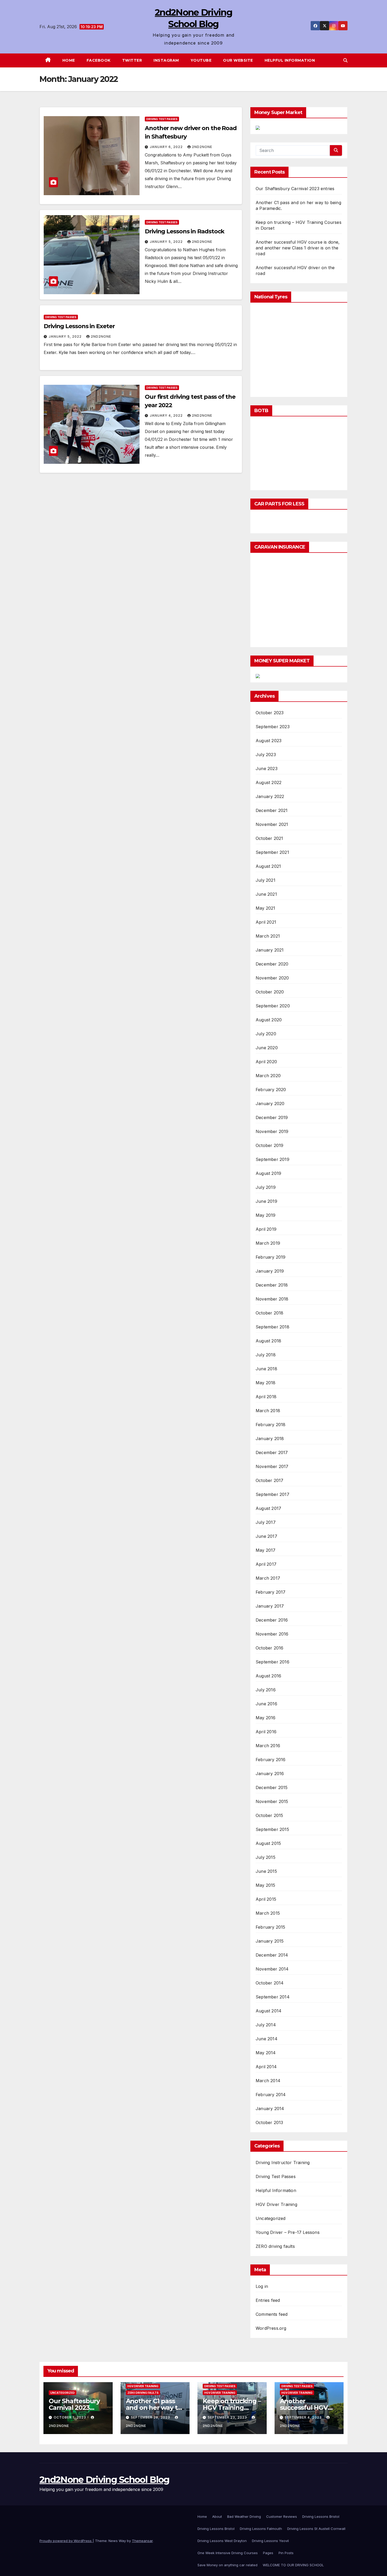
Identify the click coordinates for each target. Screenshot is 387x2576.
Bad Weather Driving (244, 2516)
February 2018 (271, 1425)
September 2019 (272, 1159)
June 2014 (267, 2039)
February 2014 (271, 2095)
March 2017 (268, 1578)
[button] (345, 60)
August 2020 (269, 1020)
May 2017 (266, 1550)
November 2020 (272, 978)
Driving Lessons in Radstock (185, 231)
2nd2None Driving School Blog (104, 2480)
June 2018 (266, 1369)
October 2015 (269, 1815)
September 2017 (272, 1494)
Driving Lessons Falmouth (261, 2529)
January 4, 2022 (167, 415)
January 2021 (270, 950)
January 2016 (270, 1774)
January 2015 (270, 1941)
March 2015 (268, 1913)
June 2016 (266, 1704)
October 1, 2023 (70, 2417)
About (217, 2516)
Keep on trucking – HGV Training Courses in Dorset (232, 2408)
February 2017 (271, 1592)
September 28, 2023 (151, 2417)
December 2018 (272, 1285)
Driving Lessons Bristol (321, 2516)
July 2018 (266, 1355)
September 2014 (273, 1997)
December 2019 (272, 1117)
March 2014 (268, 2081)
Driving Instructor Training (283, 2163)
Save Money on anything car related (227, 2565)
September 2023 (273, 727)
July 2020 (266, 1034)
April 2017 (266, 1564)
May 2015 (266, 1885)
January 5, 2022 (167, 242)
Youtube (201, 60)
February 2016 (271, 1760)
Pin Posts (286, 2553)
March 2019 (268, 1243)
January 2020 (270, 1104)
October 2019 (269, 1145)
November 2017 (272, 1466)
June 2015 (266, 1871)
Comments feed (272, 2314)
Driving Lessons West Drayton (222, 2541)
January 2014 (270, 2109)
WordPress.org (271, 2328)
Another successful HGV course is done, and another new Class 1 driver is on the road (298, 248)
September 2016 (272, 1662)
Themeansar (142, 2541)
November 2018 (272, 1299)
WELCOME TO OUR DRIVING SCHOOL (293, 2565)
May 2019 (266, 1215)
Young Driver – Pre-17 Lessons (288, 2232)
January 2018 (270, 1439)
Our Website (238, 60)
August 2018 (268, 1341)
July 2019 (266, 1187)
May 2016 (266, 1718)
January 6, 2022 (167, 147)
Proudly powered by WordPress (66, 2541)
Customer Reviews (282, 2516)
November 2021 (272, 824)
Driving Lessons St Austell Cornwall (316, 2529)
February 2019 (271, 1257)
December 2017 (272, 1452)
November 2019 (272, 1131)
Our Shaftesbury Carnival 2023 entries (295, 189)
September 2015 (272, 1829)
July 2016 (266, 1690)
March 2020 (268, 1076)
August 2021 (268, 866)
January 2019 (270, 1271)
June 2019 (266, 1201)
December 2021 (272, 810)
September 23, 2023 (228, 2417)
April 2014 (266, 2067)
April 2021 (266, 922)
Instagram (166, 60)
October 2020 (270, 992)
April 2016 (266, 1732)
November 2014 (272, 1969)
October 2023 (270, 713)
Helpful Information (290, 60)
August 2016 (268, 1676)
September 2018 (272, 1327)
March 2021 (268, 936)
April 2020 (266, 1062)
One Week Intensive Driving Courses (228, 2553)
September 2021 (272, 852)
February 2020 (271, 1090)
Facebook (99, 60)
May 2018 (266, 1383)
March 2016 (268, 1746)
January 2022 (270, 796)
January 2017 (270, 1606)
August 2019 (268, 1173)
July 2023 (266, 755)
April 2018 (266, 1397)
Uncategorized (271, 2218)
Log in (262, 2286)
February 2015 (271, 1927)
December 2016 (272, 1620)
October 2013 (269, 2122)
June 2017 (266, 1536)
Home (69, 60)
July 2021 (266, 880)
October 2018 (269, 1313)
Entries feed (268, 2300)
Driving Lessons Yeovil (270, 2541)
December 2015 (272, 1787)
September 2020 (273, 1006)
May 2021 (266, 908)
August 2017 (268, 1508)
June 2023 (267, 769)
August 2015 (268, 1843)
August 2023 (269, 741)
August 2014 (269, 2011)
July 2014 (266, 2025)
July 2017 (266, 1522)
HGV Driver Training (276, 2204)
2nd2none (202, 147)
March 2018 (268, 1411)
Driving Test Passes (162, 119)
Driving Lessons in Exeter (79, 326)
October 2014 (270, 1983)
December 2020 (272, 964)
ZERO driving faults (275, 2246)
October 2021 (269, 838)
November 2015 (272, 1801)
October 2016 (269, 1648)
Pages (268, 2553)
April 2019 (266, 1229)
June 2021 (266, 894)
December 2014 (272, 1955)
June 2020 (267, 1048)
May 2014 (266, 2053)
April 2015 (266, 1899)
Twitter (132, 60)
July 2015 (266, 1857)
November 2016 (272, 1634)
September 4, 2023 (304, 2417)
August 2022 (269, 782)
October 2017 (269, 1480)
